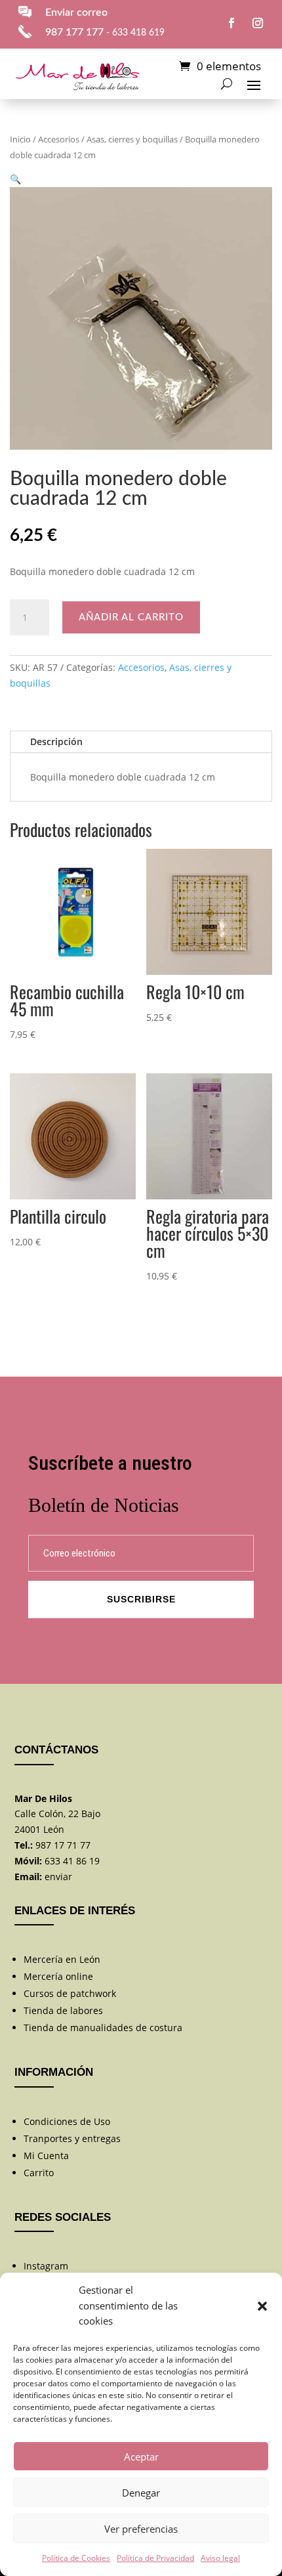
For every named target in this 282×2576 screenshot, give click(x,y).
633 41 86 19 (72, 1861)
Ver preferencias (141, 2529)
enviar (58, 1877)
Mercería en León (62, 1959)
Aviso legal (220, 2558)
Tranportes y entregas (72, 2138)
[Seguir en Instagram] (258, 23)
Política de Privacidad (155, 2558)
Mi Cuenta (46, 2156)
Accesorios (59, 139)
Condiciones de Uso (67, 2121)
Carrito (39, 2173)
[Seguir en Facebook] (232, 23)
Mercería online (58, 1976)
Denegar (141, 2493)
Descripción (56, 741)
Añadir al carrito (131, 617)
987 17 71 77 (63, 1845)
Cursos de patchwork (70, 1993)
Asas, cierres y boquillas (132, 139)
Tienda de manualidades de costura (103, 2028)
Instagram (46, 2266)
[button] (262, 2306)
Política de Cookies (76, 2558)
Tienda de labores (63, 2010)
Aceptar (141, 2457)
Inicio (20, 139)
